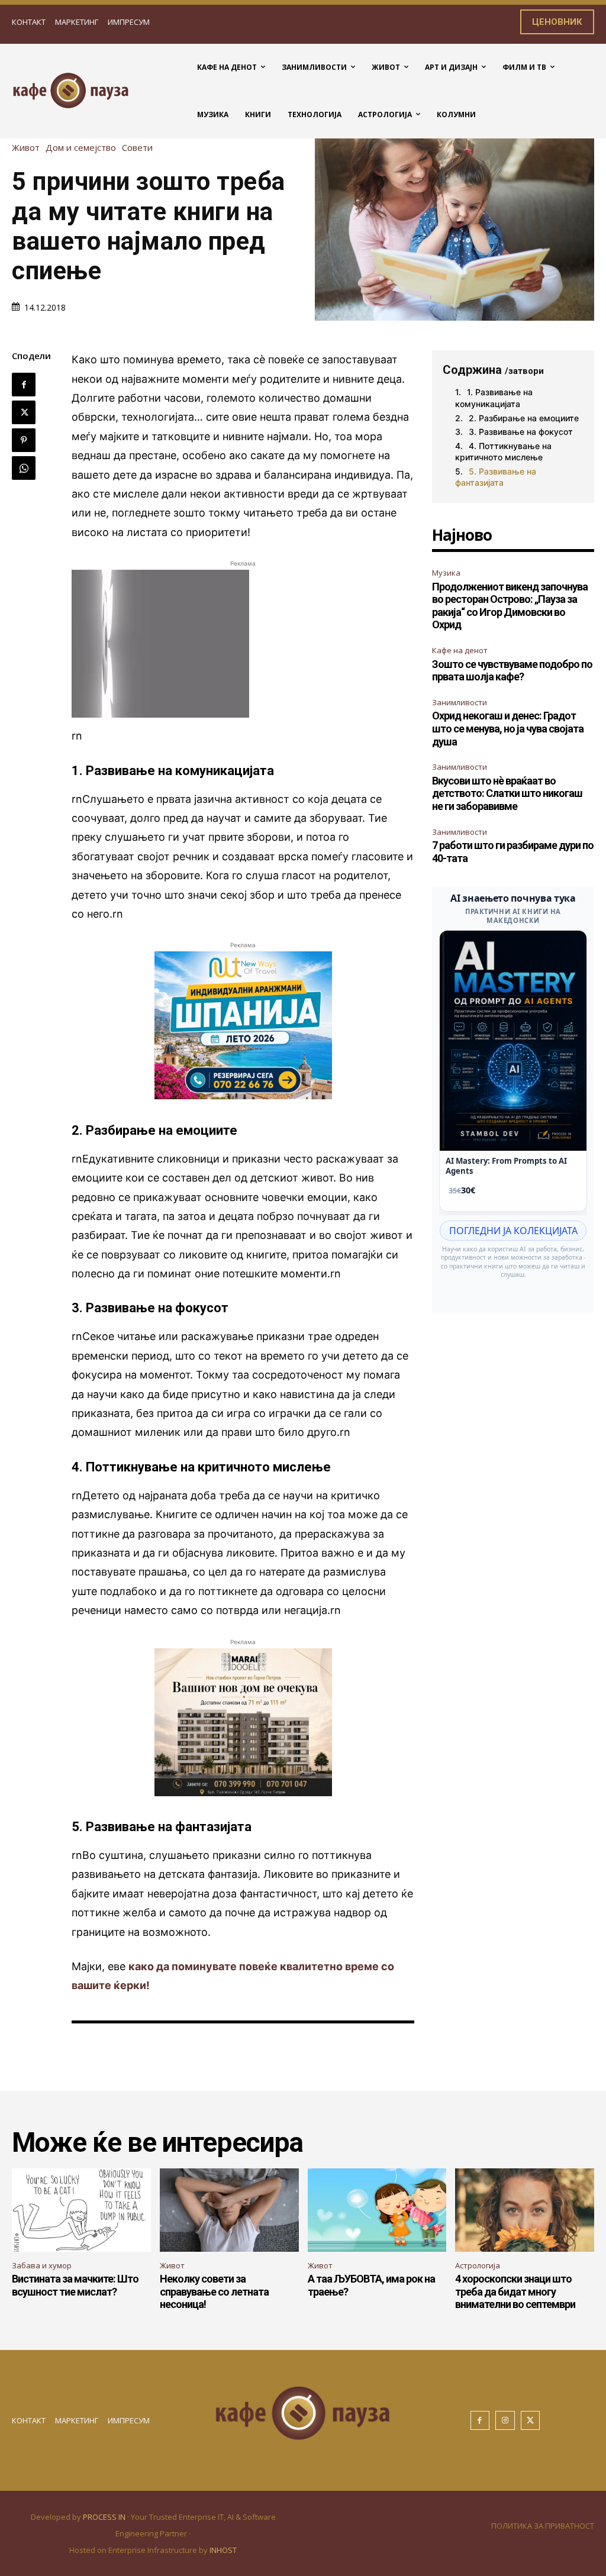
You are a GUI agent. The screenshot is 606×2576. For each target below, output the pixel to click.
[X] (24, 412)
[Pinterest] (24, 440)
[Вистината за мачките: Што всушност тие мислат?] (81, 2210)
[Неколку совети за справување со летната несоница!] (229, 2210)
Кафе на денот (460, 650)
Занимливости (460, 702)
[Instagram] (505, 2421)
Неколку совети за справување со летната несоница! (214, 2291)
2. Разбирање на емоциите (524, 418)
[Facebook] (24, 385)
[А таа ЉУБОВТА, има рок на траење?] (377, 2210)
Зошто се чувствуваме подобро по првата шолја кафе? (512, 671)
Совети (137, 148)
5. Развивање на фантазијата (496, 477)
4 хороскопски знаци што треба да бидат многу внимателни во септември (515, 2291)
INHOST (223, 2550)
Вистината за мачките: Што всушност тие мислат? (75, 2285)
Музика (446, 573)
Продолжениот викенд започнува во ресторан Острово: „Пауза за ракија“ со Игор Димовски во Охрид (510, 606)
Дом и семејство (81, 148)
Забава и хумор (42, 2265)
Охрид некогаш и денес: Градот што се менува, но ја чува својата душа (508, 728)
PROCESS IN (105, 2517)
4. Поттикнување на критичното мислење (503, 452)
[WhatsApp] (24, 468)
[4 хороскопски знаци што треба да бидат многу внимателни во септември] (525, 2210)
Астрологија (478, 2265)
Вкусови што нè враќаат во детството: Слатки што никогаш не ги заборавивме (507, 793)
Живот (26, 148)
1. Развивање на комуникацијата (494, 398)
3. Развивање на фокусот (521, 432)
